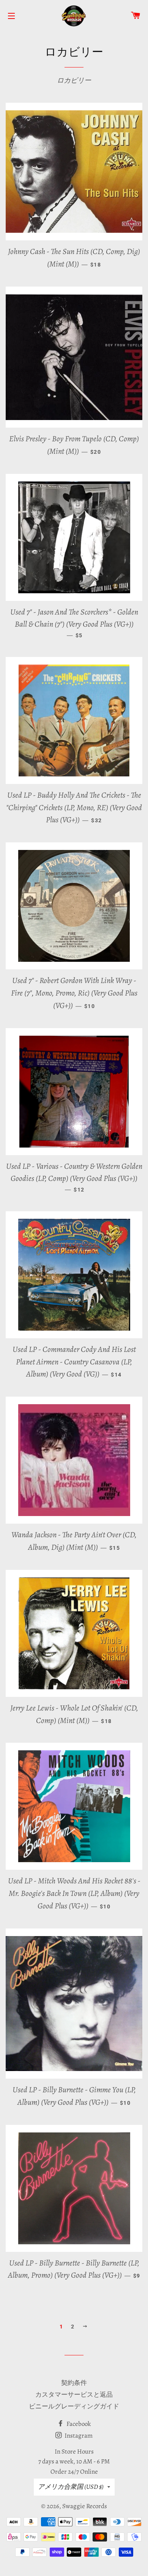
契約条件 (74, 2383)
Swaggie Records (85, 2506)
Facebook (78, 2424)
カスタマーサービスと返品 (74, 2395)
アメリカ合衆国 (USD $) (71, 2487)
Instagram (78, 2436)
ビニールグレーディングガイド (74, 2406)
